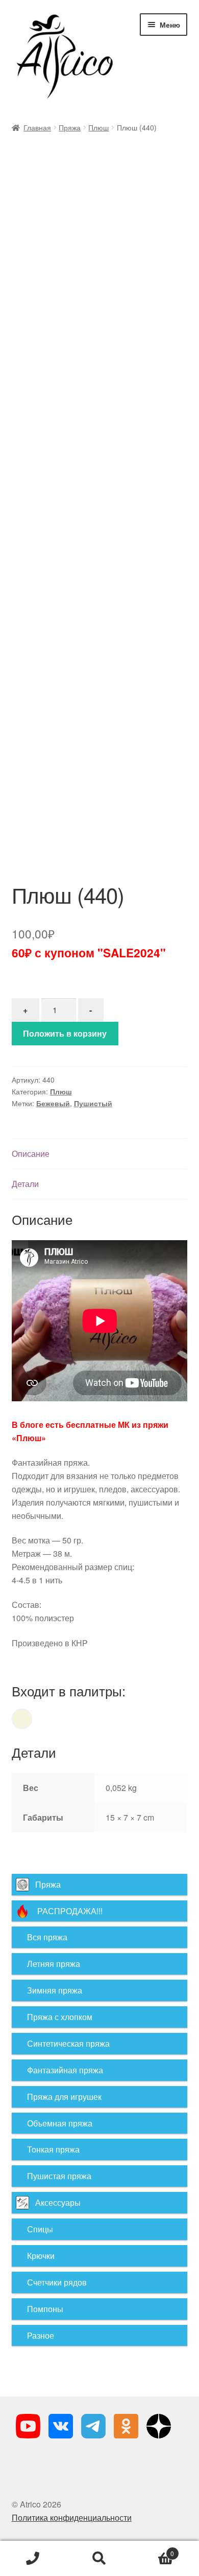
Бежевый (53, 1103)
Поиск (99, 2559)
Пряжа (70, 127)
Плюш (98, 127)
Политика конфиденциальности (72, 2517)
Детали (25, 1184)
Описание (31, 1153)
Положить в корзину (65, 1033)
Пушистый (93, 1103)
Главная (37, 127)
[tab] (100, 1154)
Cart (153, 2550)
